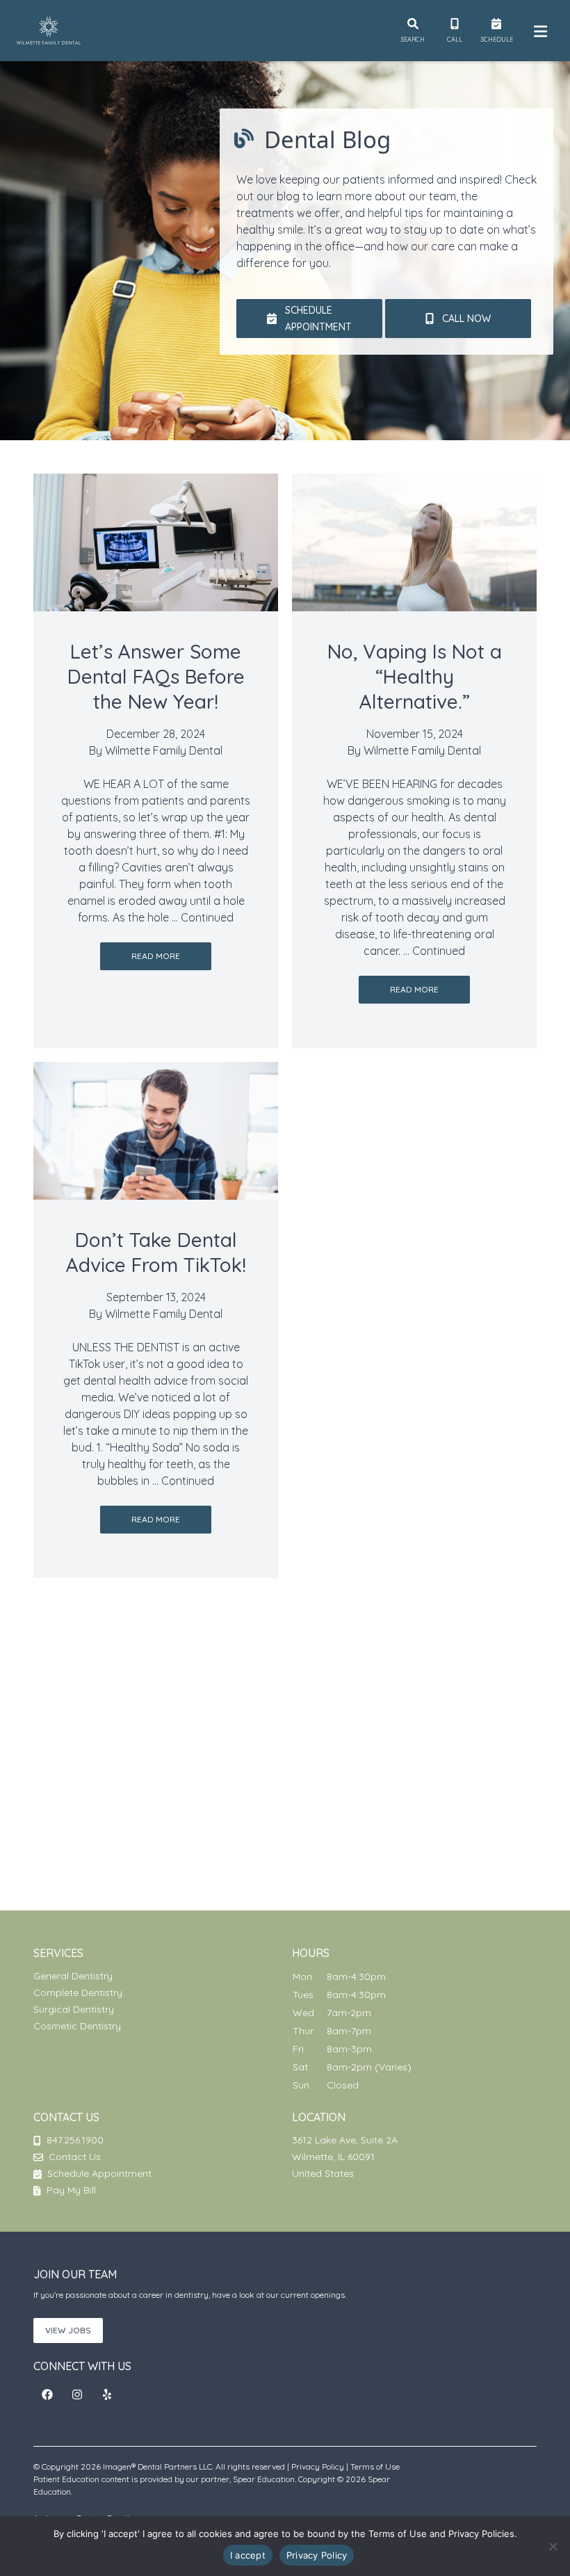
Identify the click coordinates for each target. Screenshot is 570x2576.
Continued (207, 917)
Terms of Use (375, 2466)
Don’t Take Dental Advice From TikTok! (156, 1252)
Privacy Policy (318, 2466)
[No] (553, 2546)
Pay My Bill (70, 2190)
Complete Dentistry (78, 1993)
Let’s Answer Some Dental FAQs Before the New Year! (156, 676)
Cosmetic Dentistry (77, 2026)
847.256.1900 (75, 2140)
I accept (248, 2555)
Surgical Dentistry (74, 2009)
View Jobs (68, 2330)
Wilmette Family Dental (164, 750)
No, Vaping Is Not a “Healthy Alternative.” (415, 676)
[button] (47, 2394)
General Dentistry (73, 1976)
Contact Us (75, 2157)
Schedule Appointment (98, 2173)
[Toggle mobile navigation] (538, 31)
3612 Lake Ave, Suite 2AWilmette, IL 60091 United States (345, 2157)
